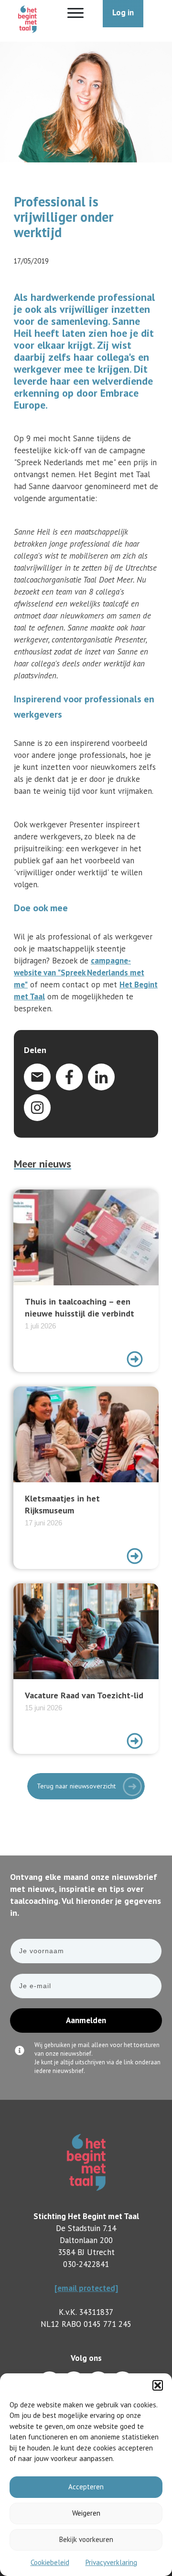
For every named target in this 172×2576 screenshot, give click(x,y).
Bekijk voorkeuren (86, 2539)
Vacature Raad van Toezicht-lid (86, 1669)
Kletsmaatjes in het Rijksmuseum (86, 1478)
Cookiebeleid (50, 2562)
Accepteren (86, 2487)
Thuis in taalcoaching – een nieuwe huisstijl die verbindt (86, 1281)
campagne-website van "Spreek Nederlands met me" (79, 973)
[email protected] (86, 2288)
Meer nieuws (43, 1164)
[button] (158, 2385)
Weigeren (86, 2513)
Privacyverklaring (111, 2562)
